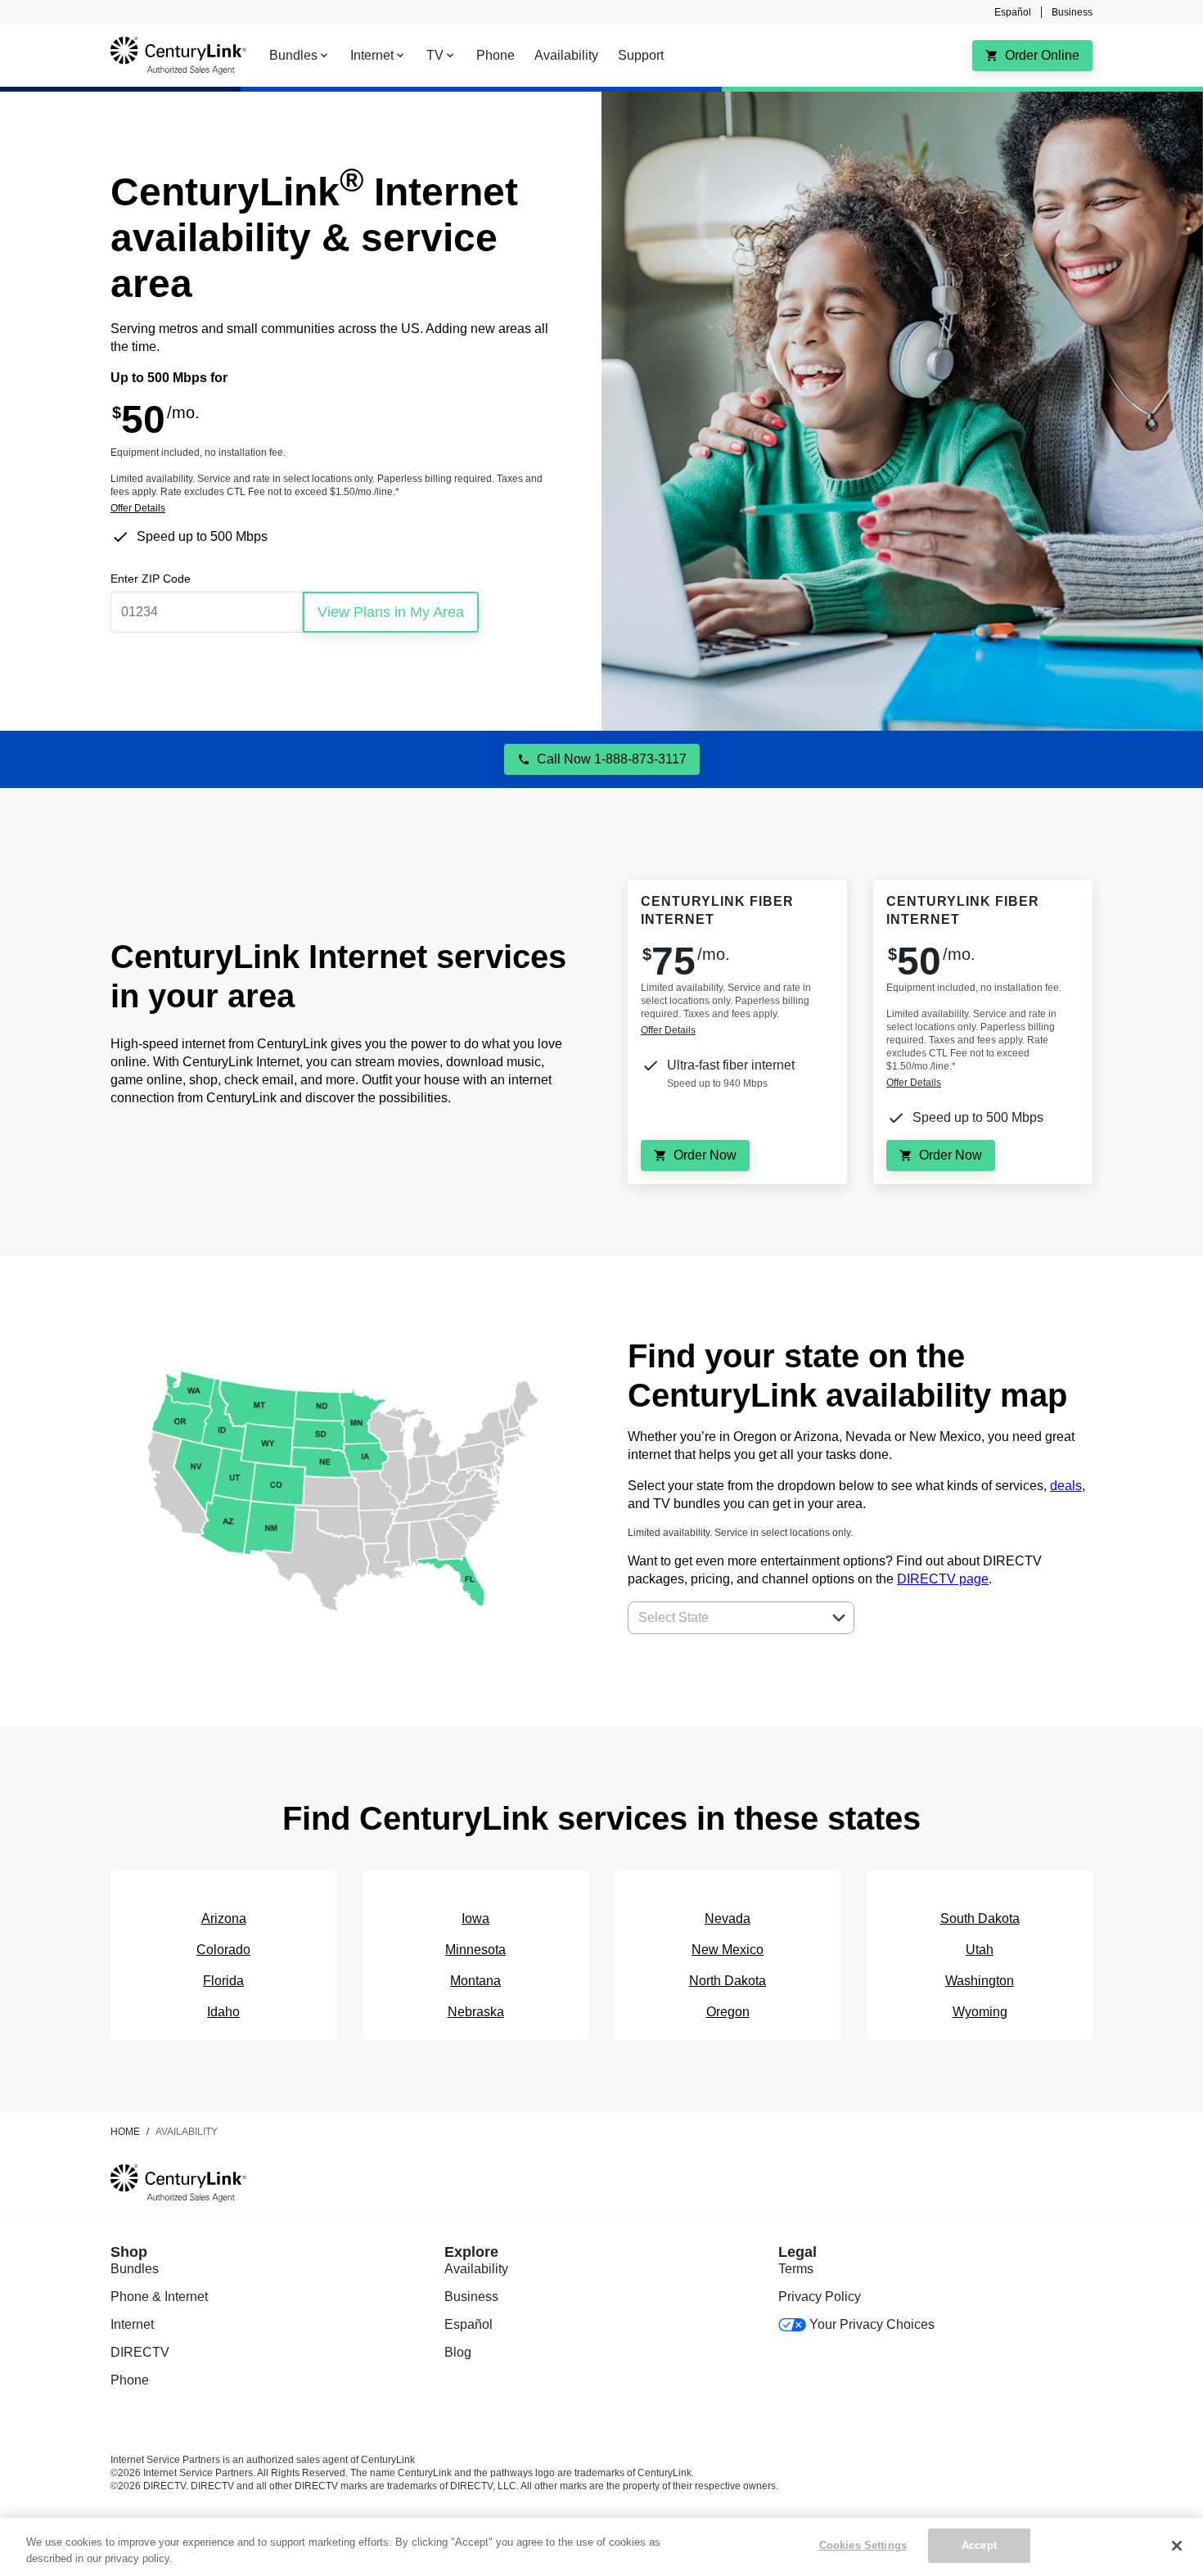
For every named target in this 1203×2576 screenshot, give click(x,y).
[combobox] (723, 1618)
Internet (132, 2324)
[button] (839, 1618)
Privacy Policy (820, 2297)
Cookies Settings (863, 2545)
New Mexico (728, 1950)
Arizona (224, 1918)
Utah (980, 1950)
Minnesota (475, 1950)
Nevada (728, 1918)
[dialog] (330, 508)
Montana (475, 1981)
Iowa (475, 1918)
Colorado (223, 1950)
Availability (476, 2269)
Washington (980, 1981)
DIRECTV (140, 2352)
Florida (223, 1981)
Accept (979, 2545)
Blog (458, 2352)
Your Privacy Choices (872, 2324)
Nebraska (476, 2012)
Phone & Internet (159, 2297)
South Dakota (980, 1918)
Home (125, 2132)
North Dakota (728, 1981)
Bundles (135, 2269)
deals (1066, 1486)
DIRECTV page (943, 1579)
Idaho (223, 2012)
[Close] (1177, 2546)
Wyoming (980, 2012)
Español (1013, 12)
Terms (796, 2269)
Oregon (728, 2012)
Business (1072, 12)
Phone (130, 2380)
